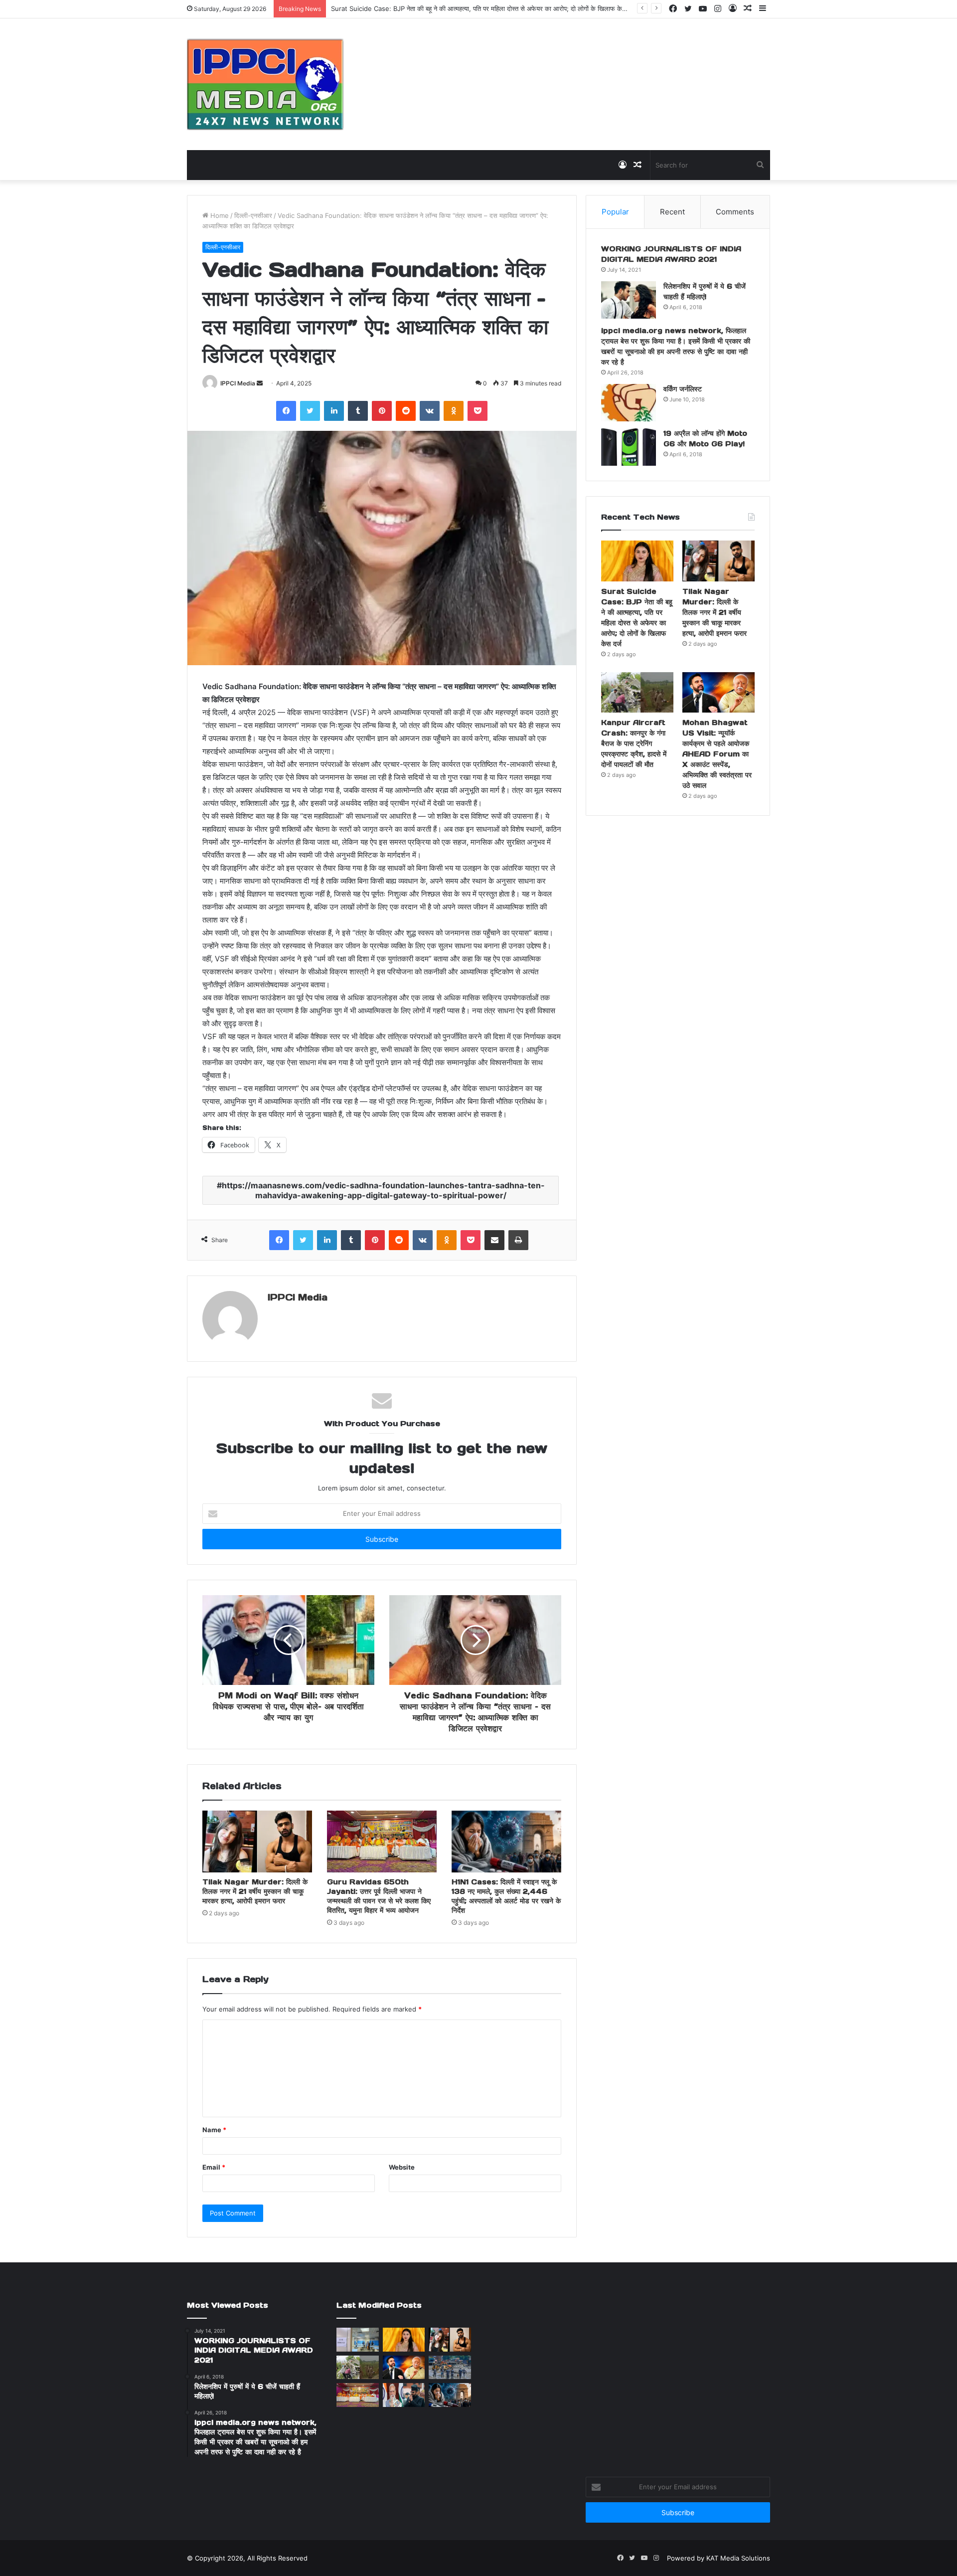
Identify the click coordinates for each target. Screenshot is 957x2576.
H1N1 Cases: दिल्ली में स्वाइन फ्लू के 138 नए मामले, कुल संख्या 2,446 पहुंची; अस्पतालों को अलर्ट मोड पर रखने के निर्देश (506, 1896)
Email (214, 2167)
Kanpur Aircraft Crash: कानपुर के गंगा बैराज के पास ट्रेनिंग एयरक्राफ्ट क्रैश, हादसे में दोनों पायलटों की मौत (634, 743)
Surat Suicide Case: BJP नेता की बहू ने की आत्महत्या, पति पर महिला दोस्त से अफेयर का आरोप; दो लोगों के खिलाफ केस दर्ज (484, 8)
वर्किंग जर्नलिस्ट (683, 389)
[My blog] (265, 84)
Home (219, 215)
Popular (615, 212)
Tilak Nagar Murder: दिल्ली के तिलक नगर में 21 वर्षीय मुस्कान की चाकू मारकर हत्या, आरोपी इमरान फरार (255, 1891)
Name (214, 2130)
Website (402, 2167)
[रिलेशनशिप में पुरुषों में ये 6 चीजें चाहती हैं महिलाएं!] (629, 300)
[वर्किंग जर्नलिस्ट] (629, 403)
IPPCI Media (238, 383)
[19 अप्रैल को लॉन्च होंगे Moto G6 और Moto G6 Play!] (629, 447)
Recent (672, 212)
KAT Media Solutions (738, 2558)
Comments (735, 212)
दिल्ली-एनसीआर (253, 215)
